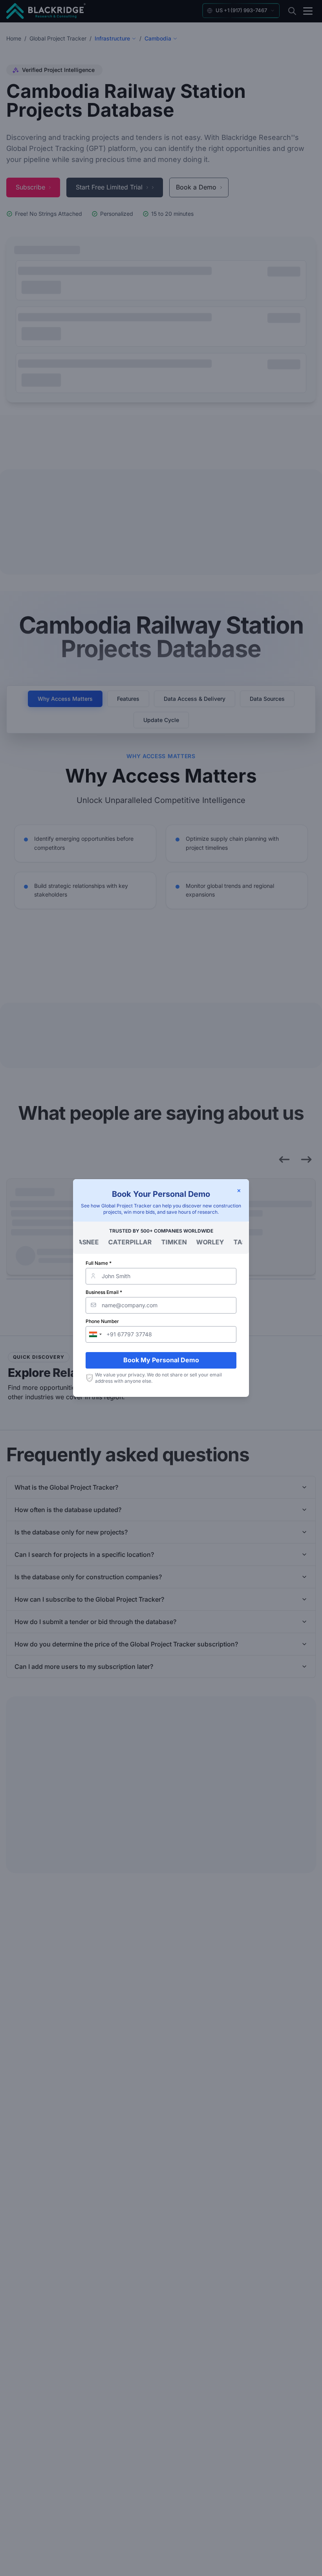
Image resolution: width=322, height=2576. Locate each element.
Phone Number (102, 1321)
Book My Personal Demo (161, 1360)
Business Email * (104, 1292)
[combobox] (95, 1334)
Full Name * (99, 1263)
